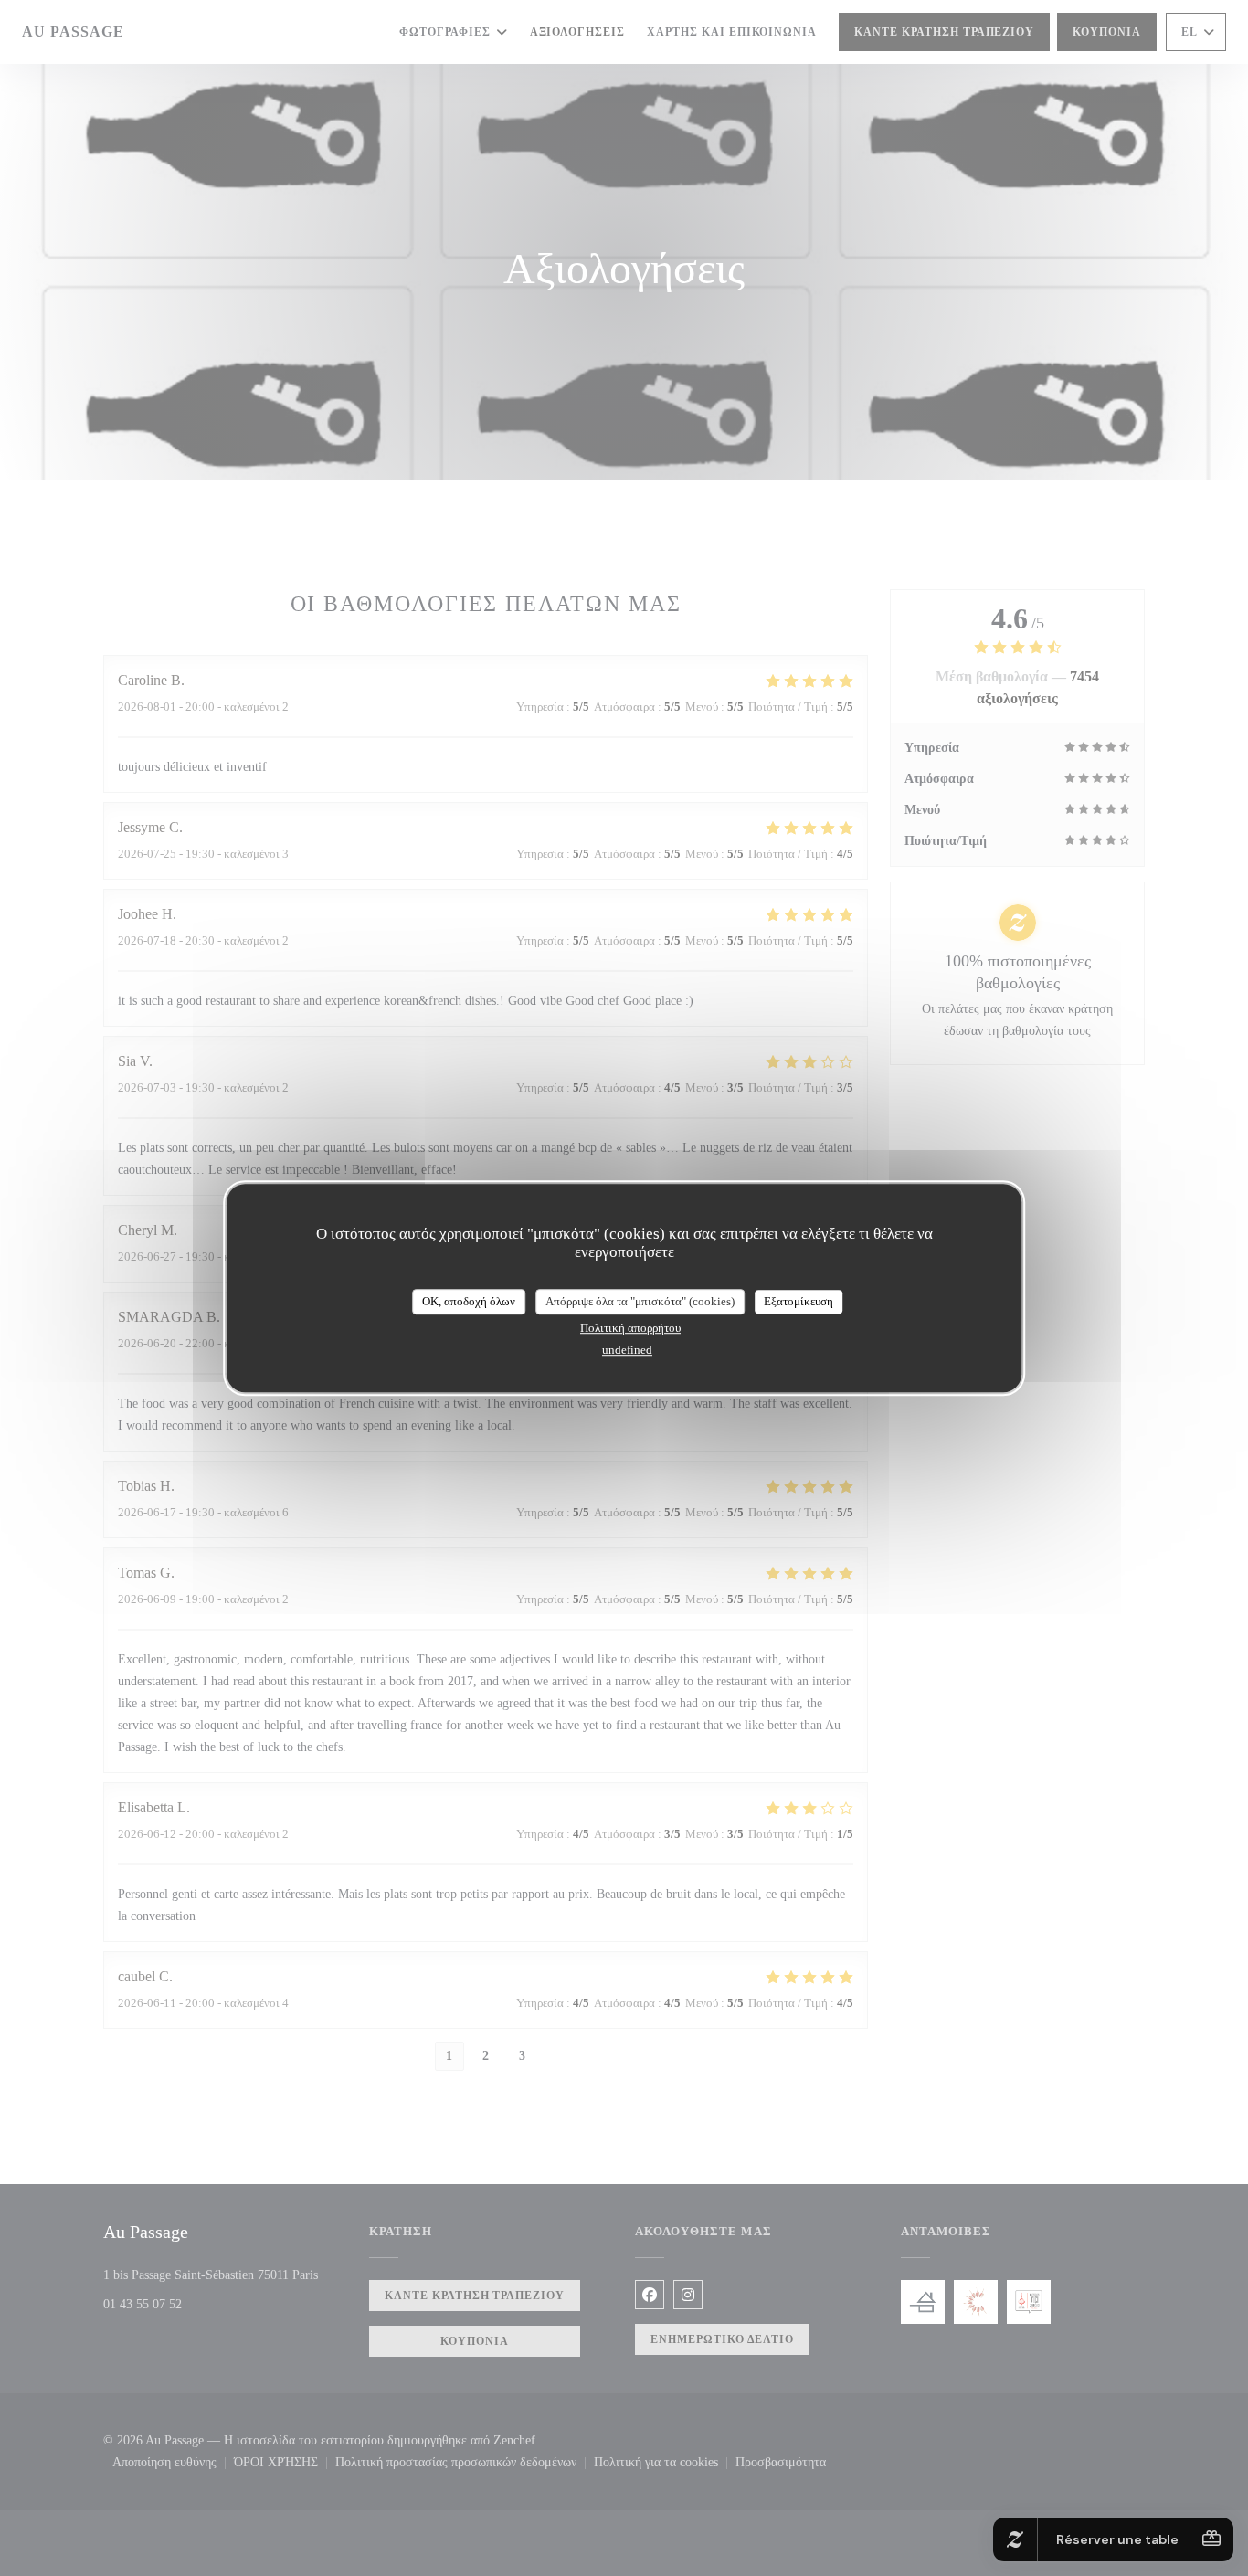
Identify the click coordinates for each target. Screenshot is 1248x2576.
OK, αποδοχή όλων (469, 1301)
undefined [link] (627, 1350)
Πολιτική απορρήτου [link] (630, 1328)
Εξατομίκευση (799, 1301)
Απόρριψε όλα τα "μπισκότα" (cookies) (640, 1301)
